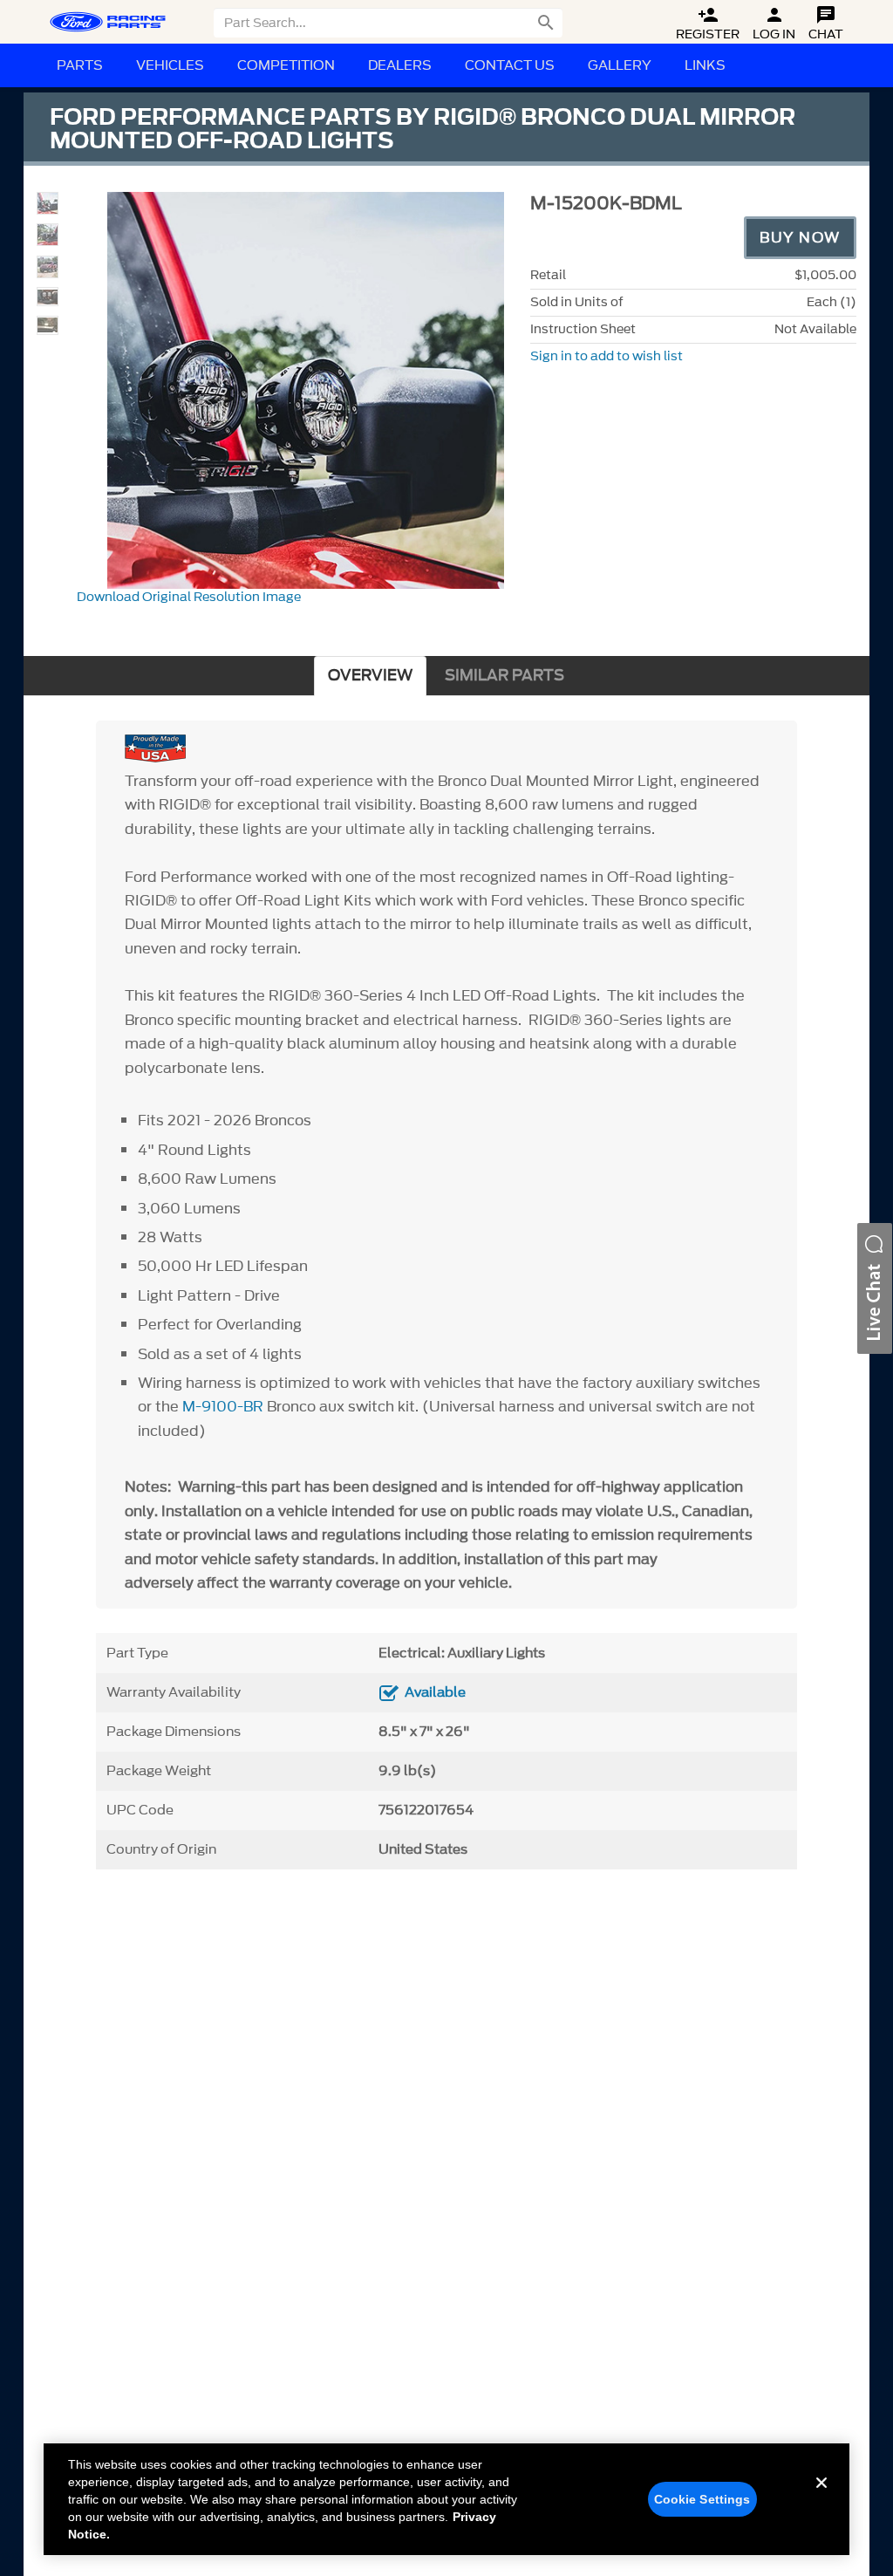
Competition (286, 65)
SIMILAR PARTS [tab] (504, 676)
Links (705, 65)
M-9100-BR (223, 1406)
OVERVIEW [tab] (370, 676)
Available (435, 1692)
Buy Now (800, 237)
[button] (875, 1288)
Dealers (400, 65)
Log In (774, 24)
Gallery (620, 65)
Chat (826, 24)
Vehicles (170, 65)
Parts (80, 65)
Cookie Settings (702, 2499)
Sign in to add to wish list (607, 356)
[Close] (821, 2497)
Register (708, 24)
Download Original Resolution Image (189, 597)
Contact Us (510, 65)
